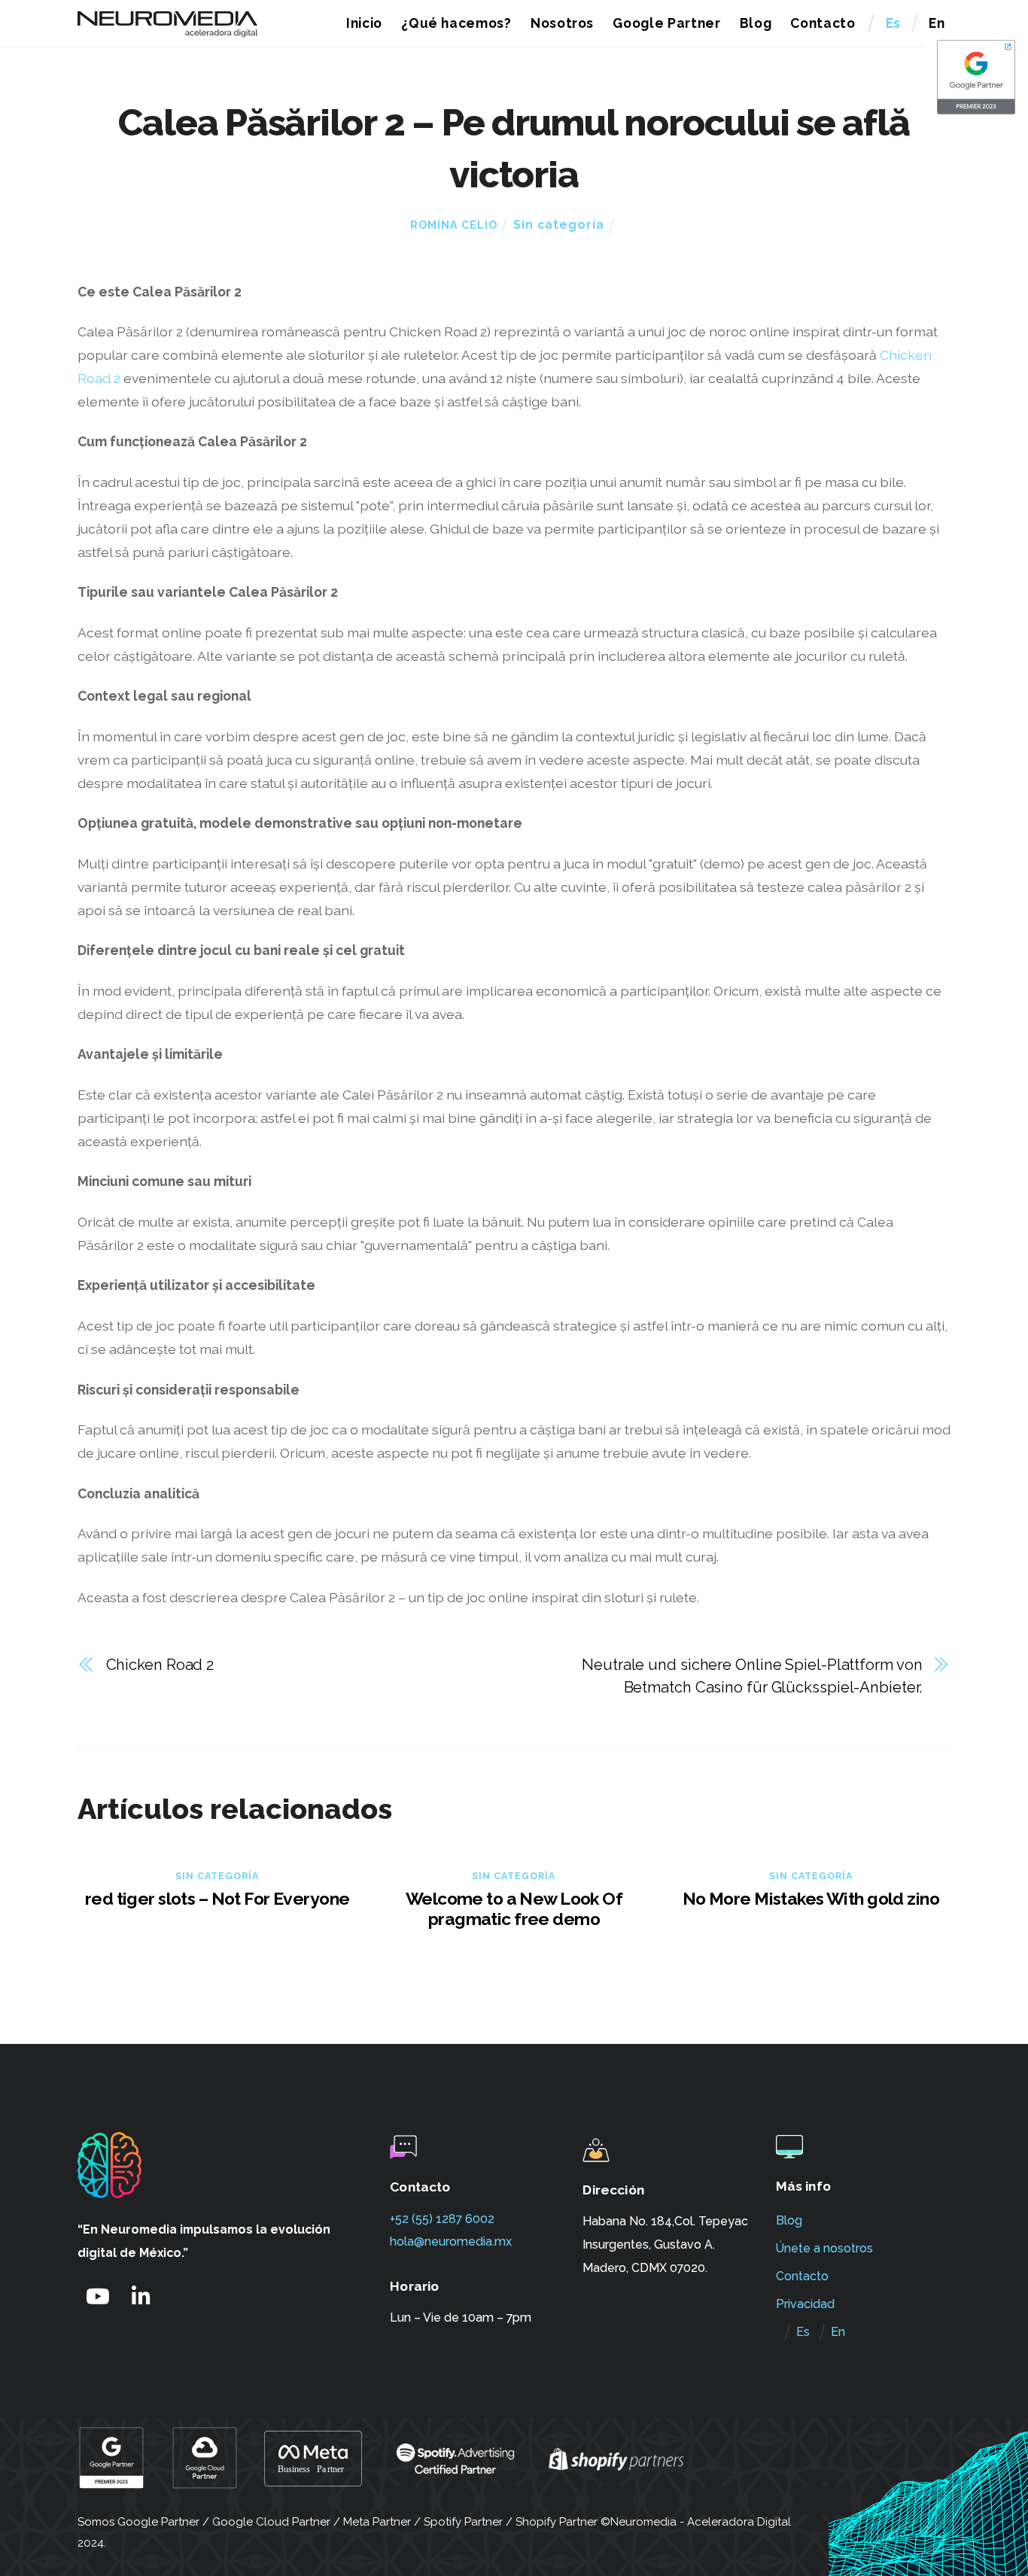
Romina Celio (454, 225)
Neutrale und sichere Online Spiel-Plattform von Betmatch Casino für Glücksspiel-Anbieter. (752, 1676)
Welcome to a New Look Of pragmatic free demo (514, 1908)
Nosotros (562, 23)
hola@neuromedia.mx (451, 2241)
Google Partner (666, 23)
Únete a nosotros (824, 2248)
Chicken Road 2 (160, 1665)
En (937, 23)
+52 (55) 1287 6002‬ (442, 2219)
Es (893, 23)
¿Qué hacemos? (456, 23)
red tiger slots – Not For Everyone (217, 1898)
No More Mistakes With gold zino (811, 1898)
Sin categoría (559, 225)
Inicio (364, 23)
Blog (756, 23)
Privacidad (805, 2304)
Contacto (823, 23)
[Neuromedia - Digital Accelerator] (168, 30)
